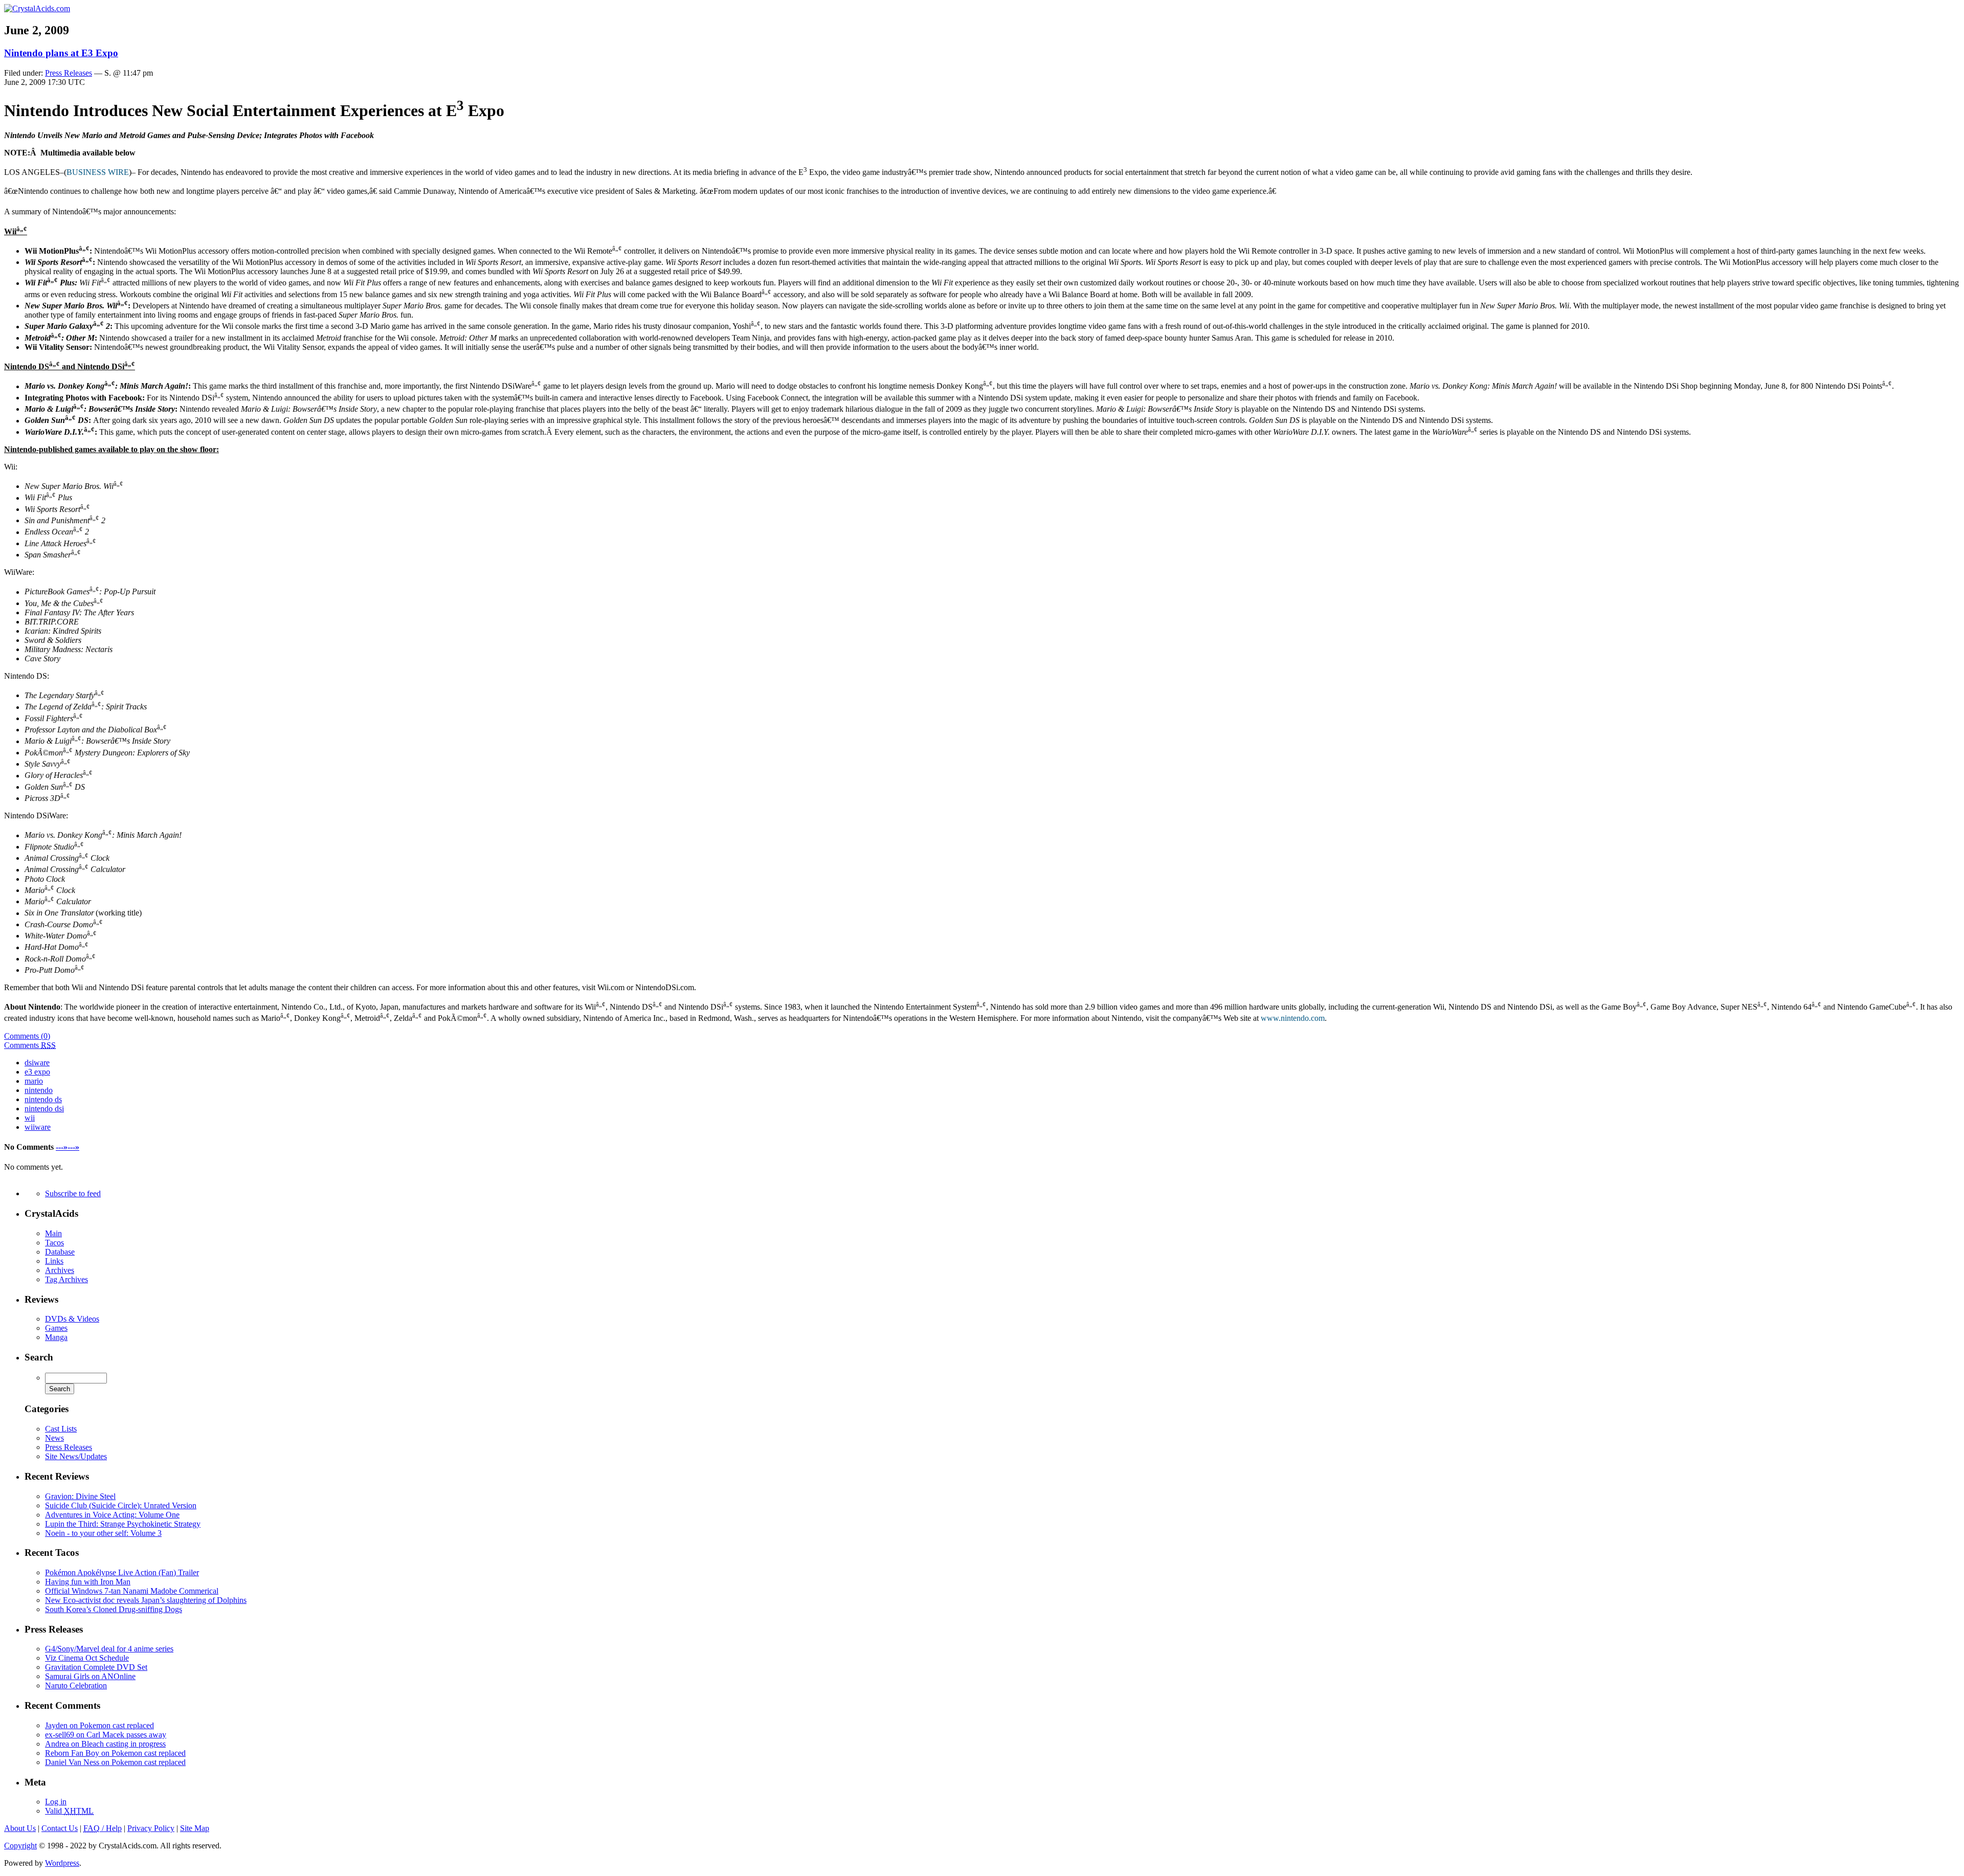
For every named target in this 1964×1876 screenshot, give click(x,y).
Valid (69, 1811)
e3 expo (37, 1072)
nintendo (39, 1090)
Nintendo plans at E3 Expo (61, 53)
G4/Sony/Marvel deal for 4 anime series (109, 1649)
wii (30, 1118)
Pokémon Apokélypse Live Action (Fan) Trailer (122, 1572)
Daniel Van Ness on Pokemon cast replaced (115, 1762)
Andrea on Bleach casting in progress (105, 1744)
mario (34, 1081)
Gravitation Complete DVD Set (96, 1667)
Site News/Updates (76, 1456)
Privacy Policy (151, 1828)
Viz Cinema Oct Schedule (87, 1658)
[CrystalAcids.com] (37, 8)
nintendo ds (43, 1099)
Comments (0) (27, 1036)
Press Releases (69, 73)
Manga (56, 1337)
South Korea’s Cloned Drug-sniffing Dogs (114, 1609)
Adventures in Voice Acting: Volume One (112, 1515)
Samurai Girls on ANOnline (90, 1676)
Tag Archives (66, 1279)
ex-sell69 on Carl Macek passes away (106, 1735)
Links (54, 1261)
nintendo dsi (44, 1109)
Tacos (54, 1243)
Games (56, 1328)
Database (60, 1252)
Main (53, 1233)
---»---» (68, 1147)
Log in (56, 1802)
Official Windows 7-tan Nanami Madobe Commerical (132, 1591)
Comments (30, 1045)
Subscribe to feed (73, 1193)
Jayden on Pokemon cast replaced (99, 1725)
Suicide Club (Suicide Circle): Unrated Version (121, 1505)
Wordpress (62, 1863)
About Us (20, 1828)
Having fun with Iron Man (88, 1582)
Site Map (195, 1828)
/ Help (103, 1828)
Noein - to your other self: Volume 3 (103, 1533)
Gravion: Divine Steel (80, 1496)
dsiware (37, 1063)
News (54, 1438)
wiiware (38, 1127)
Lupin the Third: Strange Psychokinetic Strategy (123, 1524)
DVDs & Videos (72, 1319)
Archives (60, 1270)
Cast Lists (61, 1429)
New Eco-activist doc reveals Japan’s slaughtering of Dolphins (146, 1600)
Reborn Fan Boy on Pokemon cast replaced (115, 1753)
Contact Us (60, 1828)
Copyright (20, 1846)
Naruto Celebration (76, 1685)
